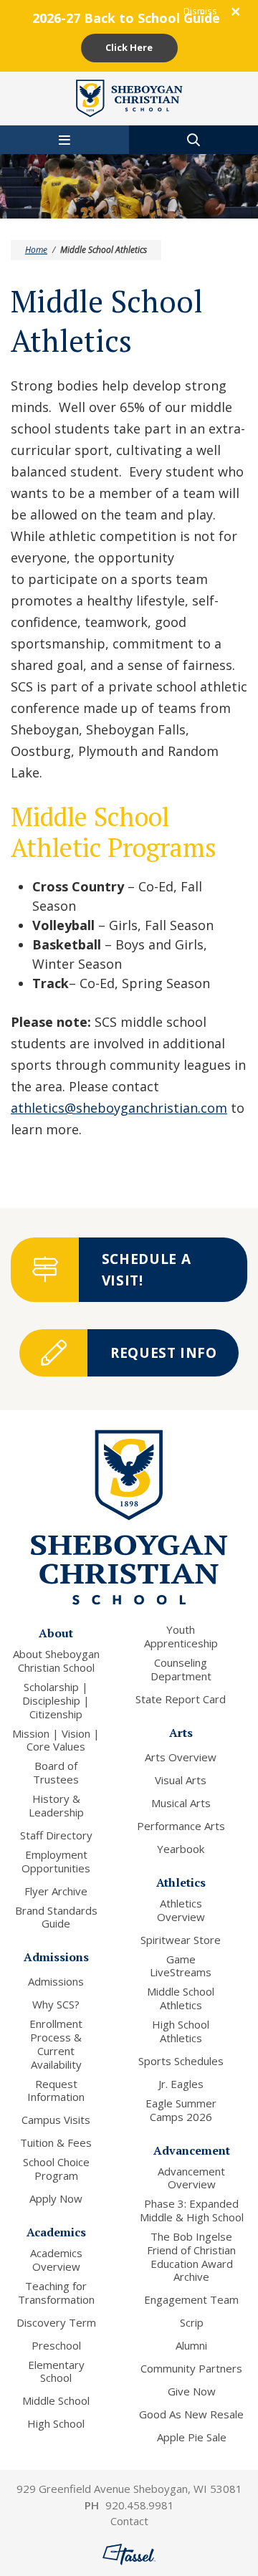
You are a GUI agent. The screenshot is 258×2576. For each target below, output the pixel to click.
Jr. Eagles (181, 2084)
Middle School (56, 2401)
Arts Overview (181, 1757)
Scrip (192, 2323)
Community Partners (191, 2369)
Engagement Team (191, 2300)
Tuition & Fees (56, 2143)
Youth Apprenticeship (181, 1637)
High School (56, 2424)
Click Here (129, 47)
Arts (181, 1733)
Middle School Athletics (181, 1998)
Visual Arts (181, 1780)
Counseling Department (181, 1670)
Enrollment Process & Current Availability (56, 2044)
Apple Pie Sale (192, 2437)
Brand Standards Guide (56, 1917)
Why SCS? (56, 2005)
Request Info (164, 1353)
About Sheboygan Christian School (56, 1661)
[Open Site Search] (193, 140)
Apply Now (56, 2199)
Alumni (191, 2346)
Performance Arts (181, 1826)
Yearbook (181, 1849)
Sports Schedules (181, 2061)
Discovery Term (56, 2323)
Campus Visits (56, 2120)
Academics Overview (56, 2260)
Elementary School (56, 2372)
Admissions (56, 1957)
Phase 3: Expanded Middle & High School (192, 2211)
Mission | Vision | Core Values (56, 1741)
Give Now (192, 2391)
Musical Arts (181, 1803)
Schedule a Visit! (147, 1270)
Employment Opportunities (56, 1862)
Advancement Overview (191, 2178)
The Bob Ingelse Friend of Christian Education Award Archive (191, 2257)
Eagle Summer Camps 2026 (181, 2110)
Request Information (56, 2091)
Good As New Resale (191, 2414)
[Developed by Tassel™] (129, 2555)
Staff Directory (56, 1835)
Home (36, 250)
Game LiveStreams (181, 1966)
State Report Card (181, 1699)
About (56, 1633)
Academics (56, 2232)
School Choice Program (56, 2169)
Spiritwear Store (181, 1940)
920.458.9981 (140, 2505)
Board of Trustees (56, 1773)
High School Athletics (181, 2031)
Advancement (192, 2150)
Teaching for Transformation (56, 2293)
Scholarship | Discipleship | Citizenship (56, 1700)
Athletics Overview (181, 1910)
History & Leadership (56, 1806)
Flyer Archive (56, 1891)
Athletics (181, 1882)
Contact (129, 2521)
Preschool (56, 2346)
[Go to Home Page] (129, 97)
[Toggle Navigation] (64, 140)
